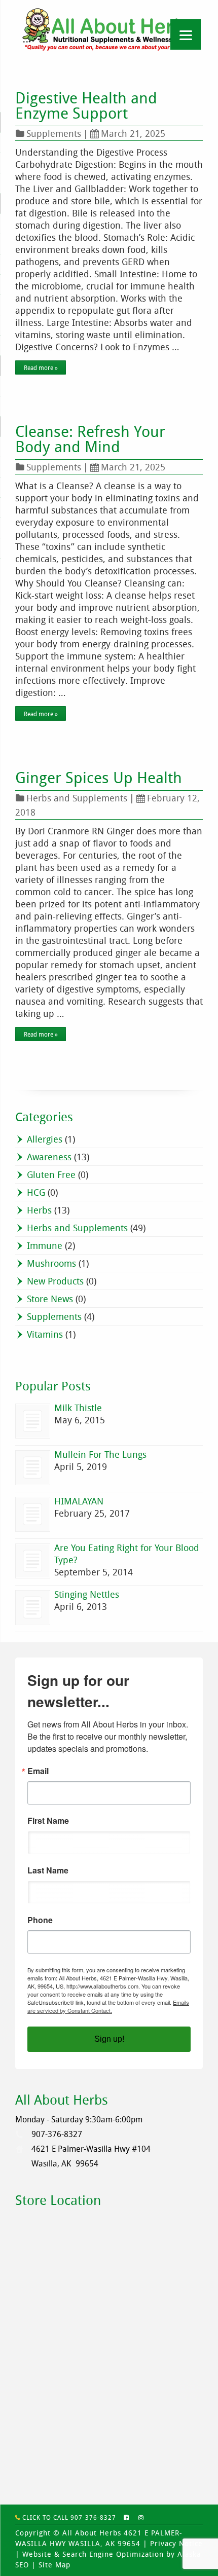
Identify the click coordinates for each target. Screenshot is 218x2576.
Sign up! (109, 2039)
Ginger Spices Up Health (99, 778)
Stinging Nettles (87, 1594)
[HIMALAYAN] (33, 1514)
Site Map (55, 2565)
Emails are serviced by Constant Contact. (108, 2006)
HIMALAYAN (79, 1501)
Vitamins (45, 1334)
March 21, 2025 (133, 133)
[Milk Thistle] (33, 1421)
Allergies (45, 1139)
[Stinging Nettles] (33, 1608)
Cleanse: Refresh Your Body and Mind (90, 439)
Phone (40, 1920)
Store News (50, 1299)
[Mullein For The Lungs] (33, 1468)
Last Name (48, 1870)
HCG (36, 1192)
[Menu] (186, 34)
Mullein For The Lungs (100, 1454)
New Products (55, 1281)
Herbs (39, 1210)
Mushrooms (51, 1263)
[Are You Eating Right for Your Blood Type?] (33, 1561)
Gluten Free (51, 1174)
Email (38, 1771)
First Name (48, 1821)
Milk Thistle (78, 1408)
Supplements (54, 133)
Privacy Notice (176, 2543)
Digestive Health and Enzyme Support (86, 105)
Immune (45, 1245)
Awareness (49, 1157)
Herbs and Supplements (77, 798)
